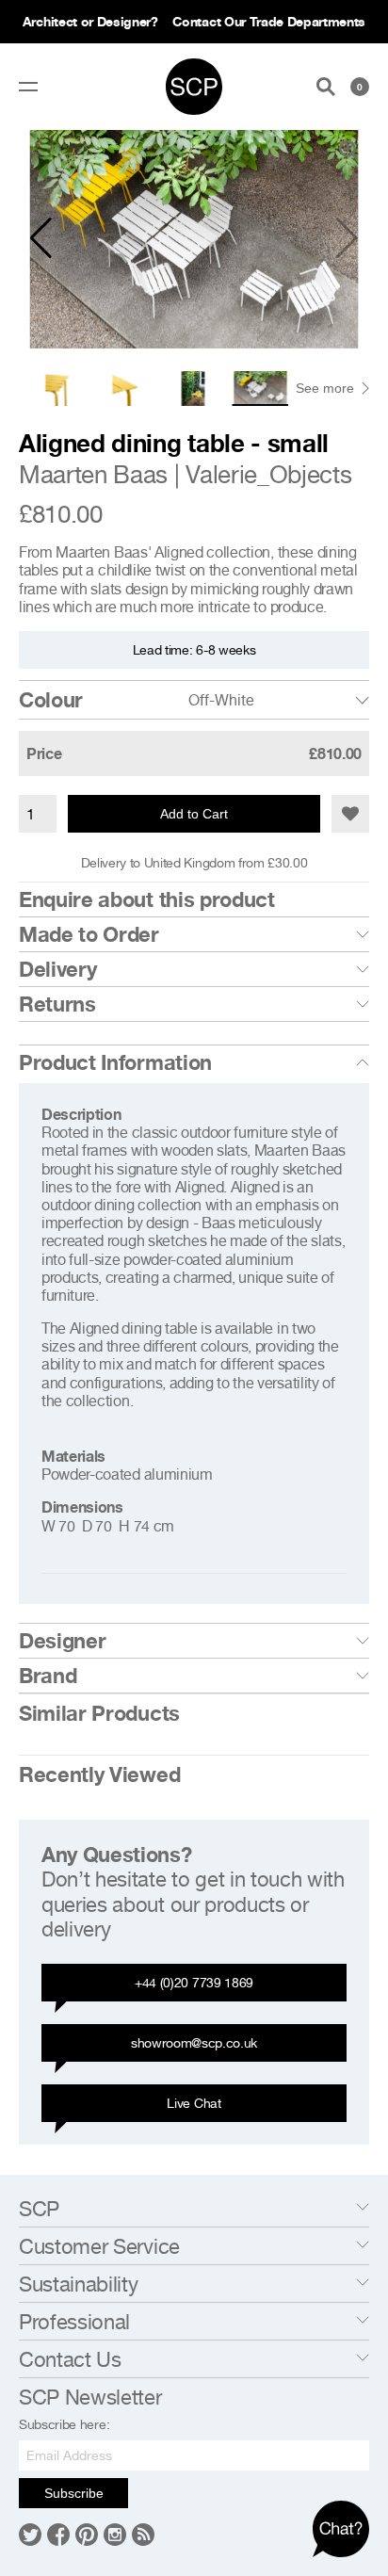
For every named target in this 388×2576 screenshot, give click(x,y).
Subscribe (74, 2493)
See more (325, 388)
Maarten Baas (93, 474)
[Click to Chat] (341, 2529)
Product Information (115, 1062)
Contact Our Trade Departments (269, 21)
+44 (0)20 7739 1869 (194, 1982)
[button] (41, 238)
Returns (57, 1004)
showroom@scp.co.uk (194, 2042)
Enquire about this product (147, 899)
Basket (360, 87)
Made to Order (89, 934)
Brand (48, 1676)
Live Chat (194, 2103)
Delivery (57, 969)
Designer (62, 1641)
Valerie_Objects (268, 474)
